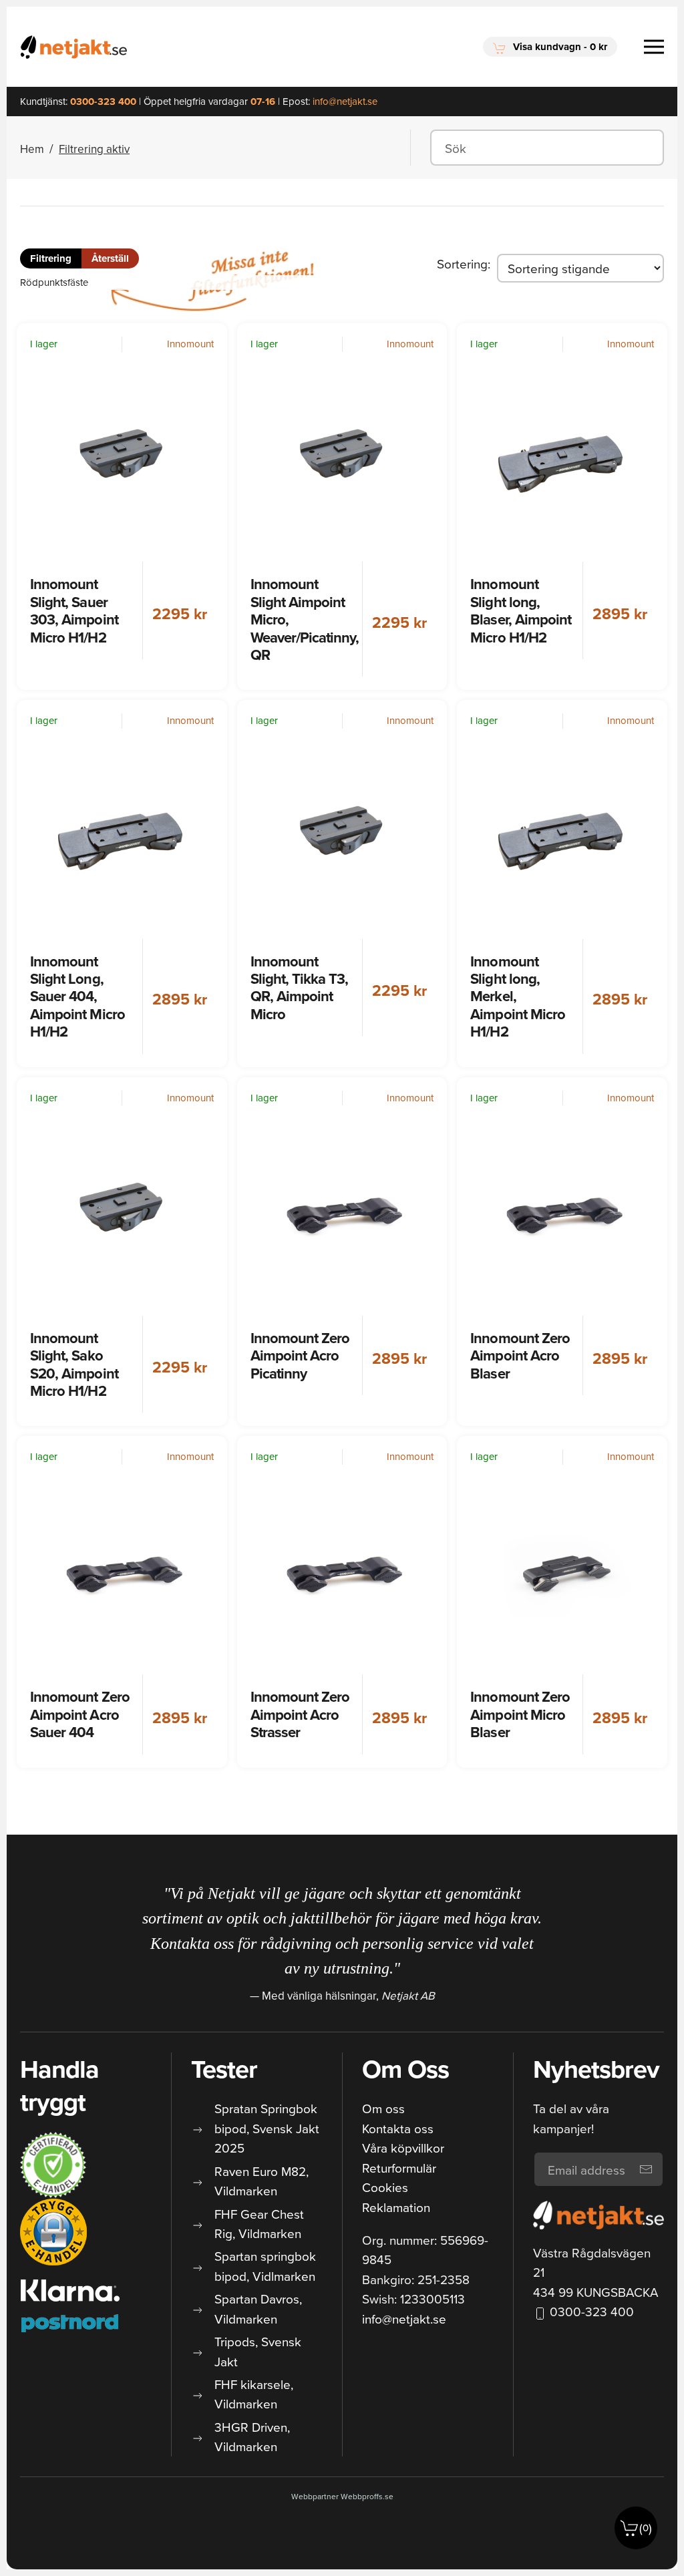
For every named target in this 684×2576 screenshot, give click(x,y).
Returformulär (399, 2168)
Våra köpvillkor (403, 2148)
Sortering (462, 263)
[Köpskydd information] (53, 2165)
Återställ (110, 258)
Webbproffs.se (367, 2496)
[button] (550, 47)
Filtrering (51, 258)
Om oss (383, 2108)
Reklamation (396, 2207)
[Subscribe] (646, 2169)
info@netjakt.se (404, 2319)
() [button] (646, 2528)
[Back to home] (73, 47)
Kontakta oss (398, 2128)
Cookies (385, 2187)
